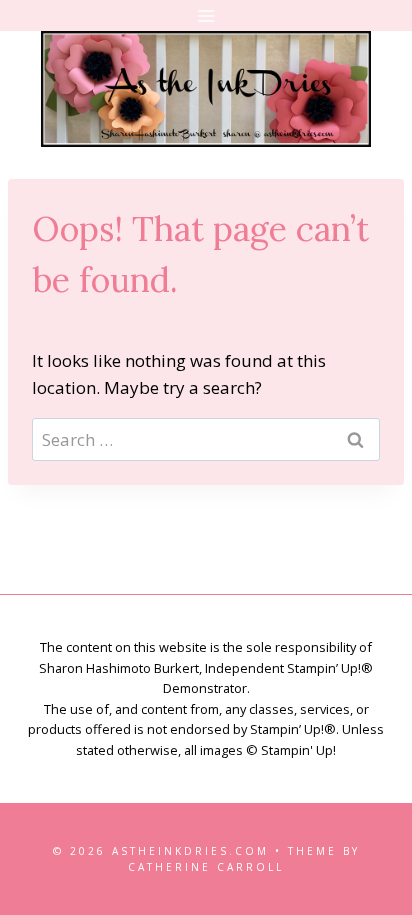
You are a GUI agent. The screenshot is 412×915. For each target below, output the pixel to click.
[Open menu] (206, 15)
